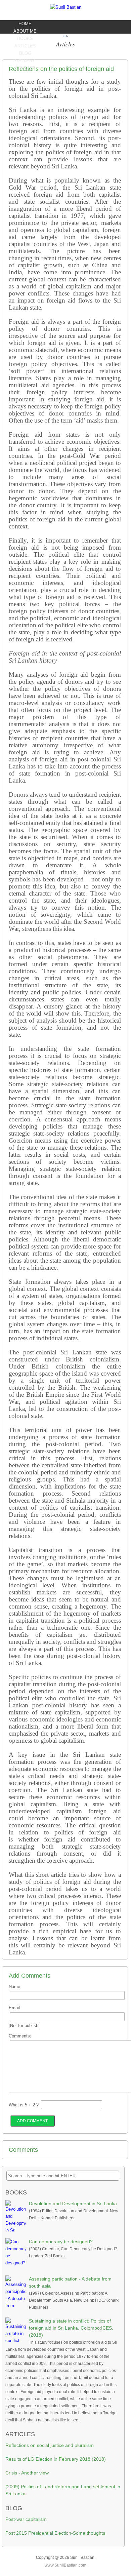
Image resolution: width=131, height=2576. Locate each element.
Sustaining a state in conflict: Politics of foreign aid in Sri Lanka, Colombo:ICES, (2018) (71, 2328)
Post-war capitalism (26, 2519)
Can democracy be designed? (61, 2242)
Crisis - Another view (27, 2473)
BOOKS (25, 38)
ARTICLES (25, 46)
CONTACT (25, 68)
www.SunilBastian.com (65, 2565)
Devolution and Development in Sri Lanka (73, 2204)
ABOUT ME (25, 31)
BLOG (25, 53)
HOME (25, 24)
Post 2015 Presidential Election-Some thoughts (55, 2533)
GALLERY (25, 61)
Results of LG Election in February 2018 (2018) (56, 2459)
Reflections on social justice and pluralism (50, 2445)
